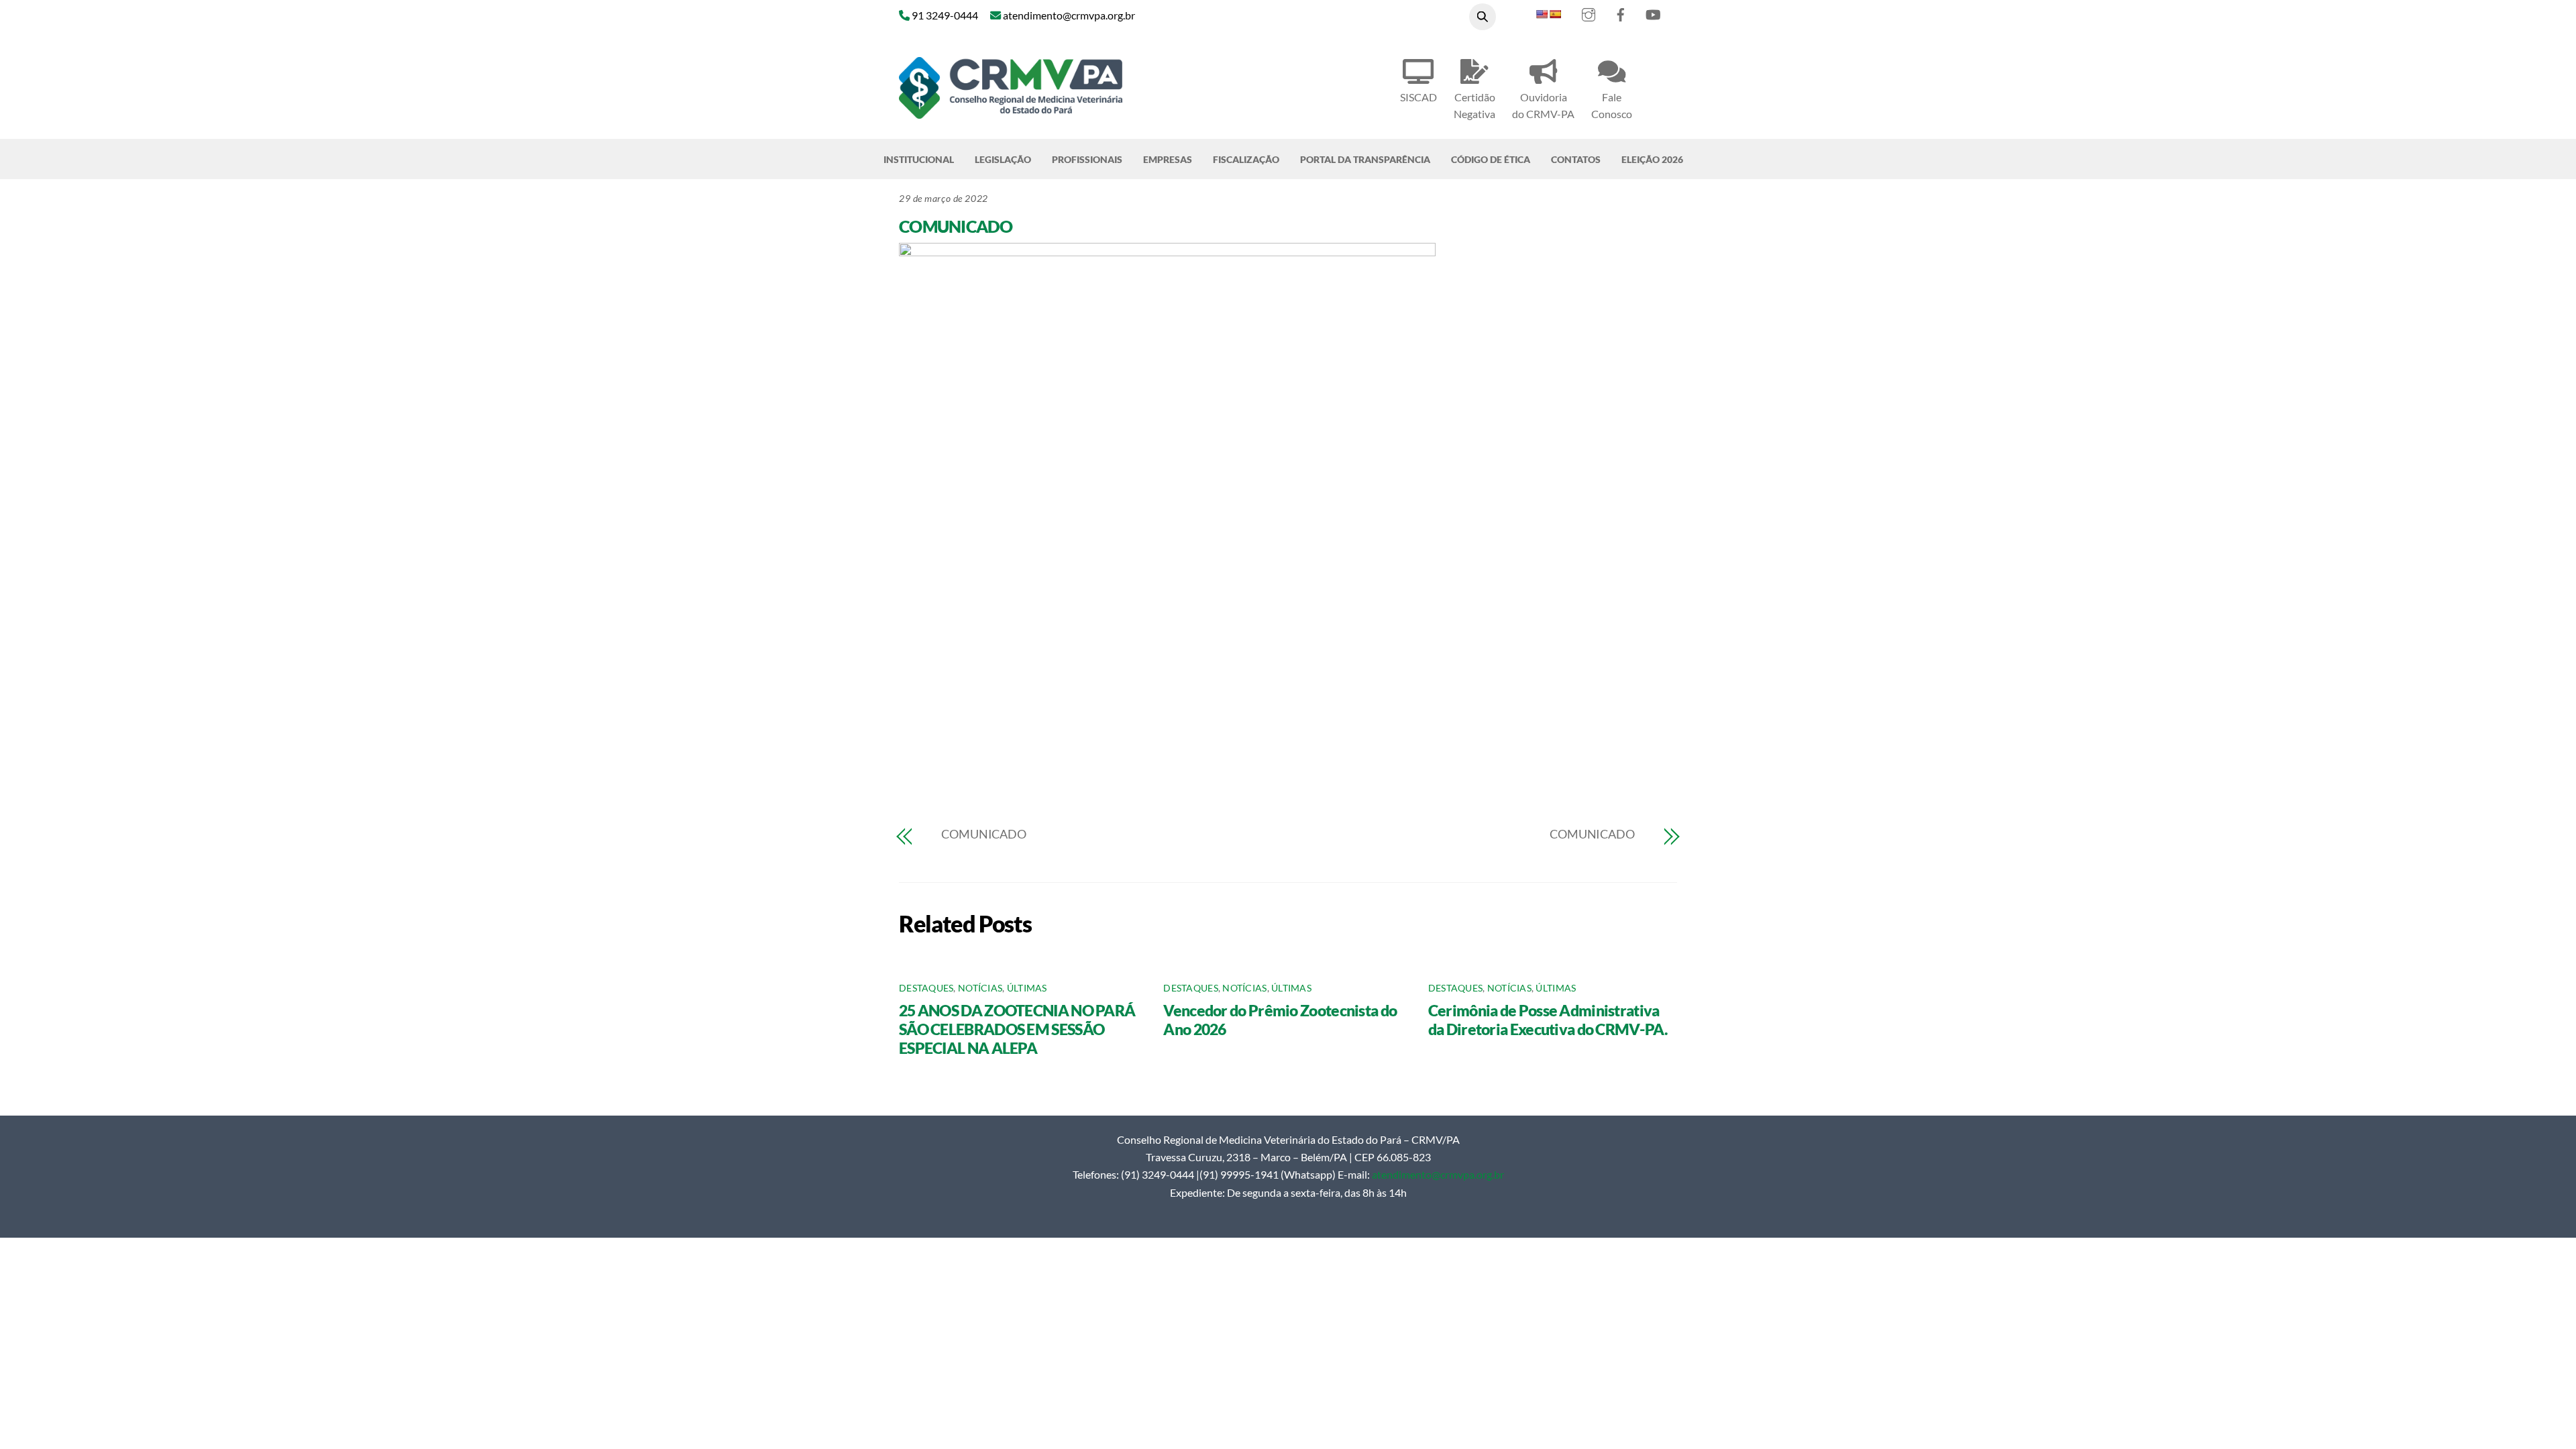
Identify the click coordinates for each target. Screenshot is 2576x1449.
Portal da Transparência (1365, 159)
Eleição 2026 (1652, 159)
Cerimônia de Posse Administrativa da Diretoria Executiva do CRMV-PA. (1548, 1020)
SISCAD (1418, 97)
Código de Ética (1491, 159)
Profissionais (1087, 159)
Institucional (919, 159)
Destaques (926, 988)
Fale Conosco (1612, 105)
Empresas (1168, 159)
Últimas (1027, 988)
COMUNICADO (956, 226)
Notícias (980, 988)
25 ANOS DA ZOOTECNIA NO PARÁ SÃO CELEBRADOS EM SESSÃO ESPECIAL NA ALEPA (1017, 1029)
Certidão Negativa (1474, 105)
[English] (1542, 14)
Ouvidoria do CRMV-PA (1543, 105)
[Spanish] (1555, 14)
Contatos (1576, 159)
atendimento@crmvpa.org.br (1438, 1174)
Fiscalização (1246, 159)
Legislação (1003, 159)
